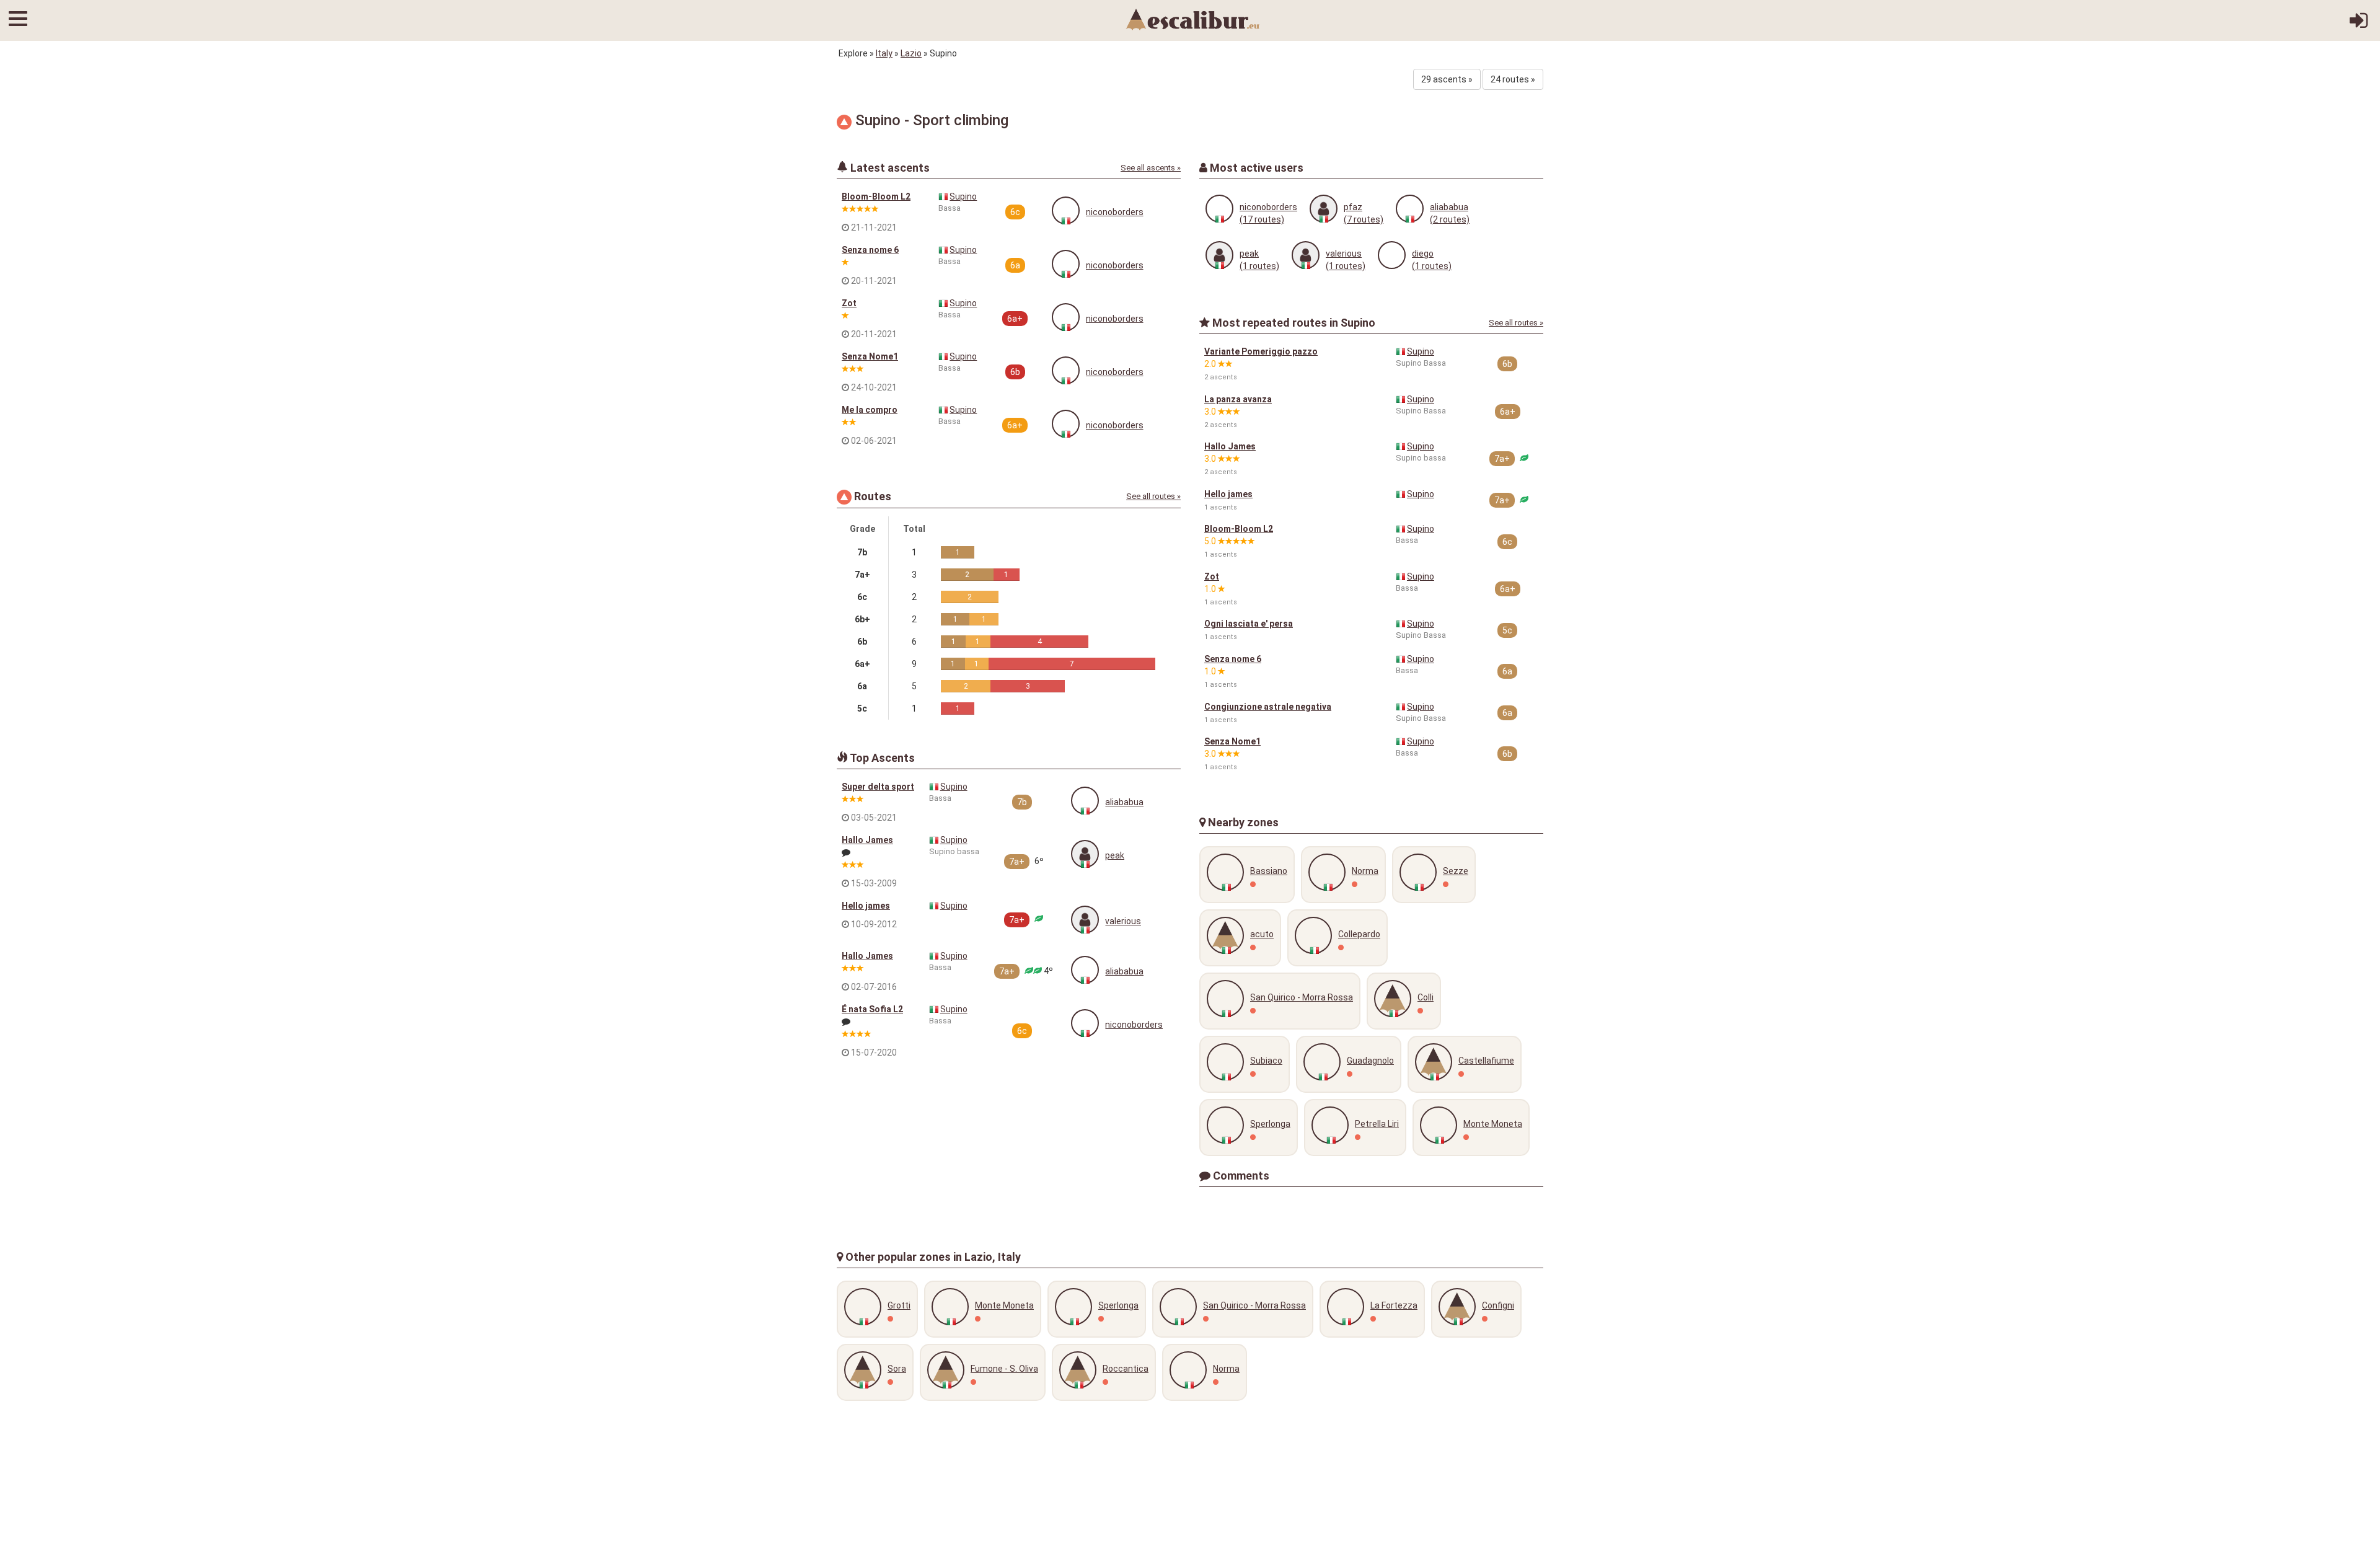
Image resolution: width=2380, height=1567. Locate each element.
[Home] (1193, 19)
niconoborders (1115, 212)
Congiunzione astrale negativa (1268, 707)
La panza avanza (1238, 399)
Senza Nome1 (870, 356)
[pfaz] (1324, 209)
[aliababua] (1085, 801)
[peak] (1085, 854)
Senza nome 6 (870, 250)
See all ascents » (1151, 168)
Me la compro (870, 410)
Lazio (911, 53)
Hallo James (867, 840)
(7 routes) (1364, 219)
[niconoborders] (1066, 210)
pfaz (1353, 207)
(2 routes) (1450, 219)
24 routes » (1513, 79)
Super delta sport (878, 787)
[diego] (1392, 255)
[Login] (2359, 25)
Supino (963, 196)
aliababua (1124, 802)
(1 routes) (1259, 266)
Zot (849, 303)
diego (1423, 254)
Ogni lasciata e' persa (1249, 624)
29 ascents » (1447, 79)
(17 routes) (1262, 219)
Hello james (866, 906)
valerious (1123, 921)
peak (1115, 855)
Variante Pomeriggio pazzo (1261, 351)
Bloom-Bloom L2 (876, 196)
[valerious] (1085, 920)
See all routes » (1153, 496)
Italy (884, 53)
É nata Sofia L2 (872, 1009)
